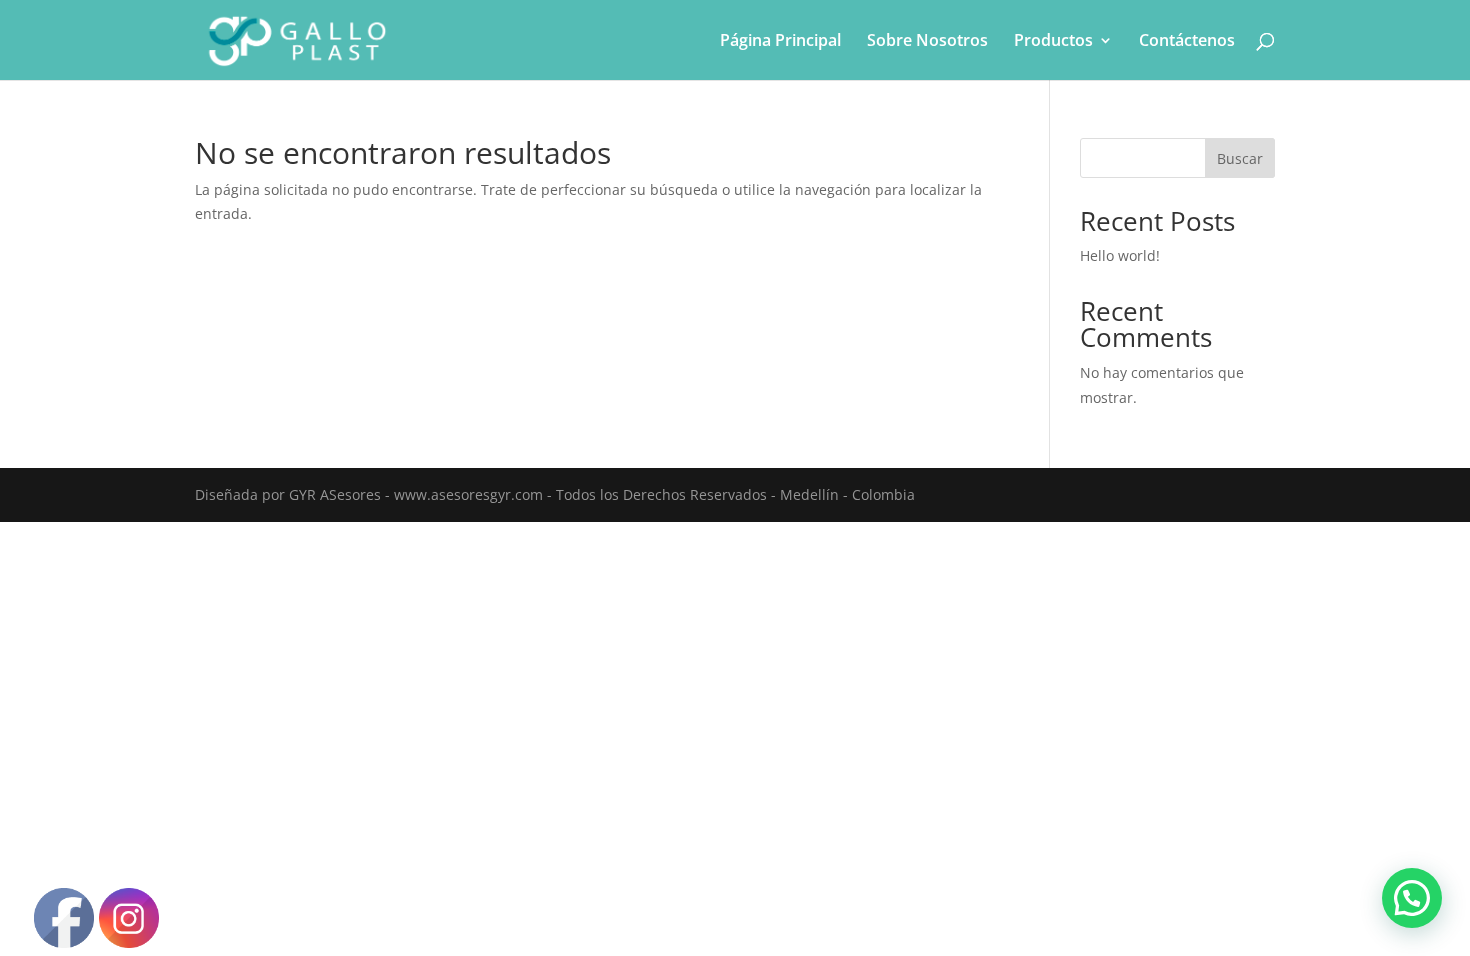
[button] (1412, 898)
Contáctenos (1187, 42)
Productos (1053, 42)
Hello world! (1120, 255)
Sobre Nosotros (927, 42)
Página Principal (780, 42)
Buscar (1240, 158)
